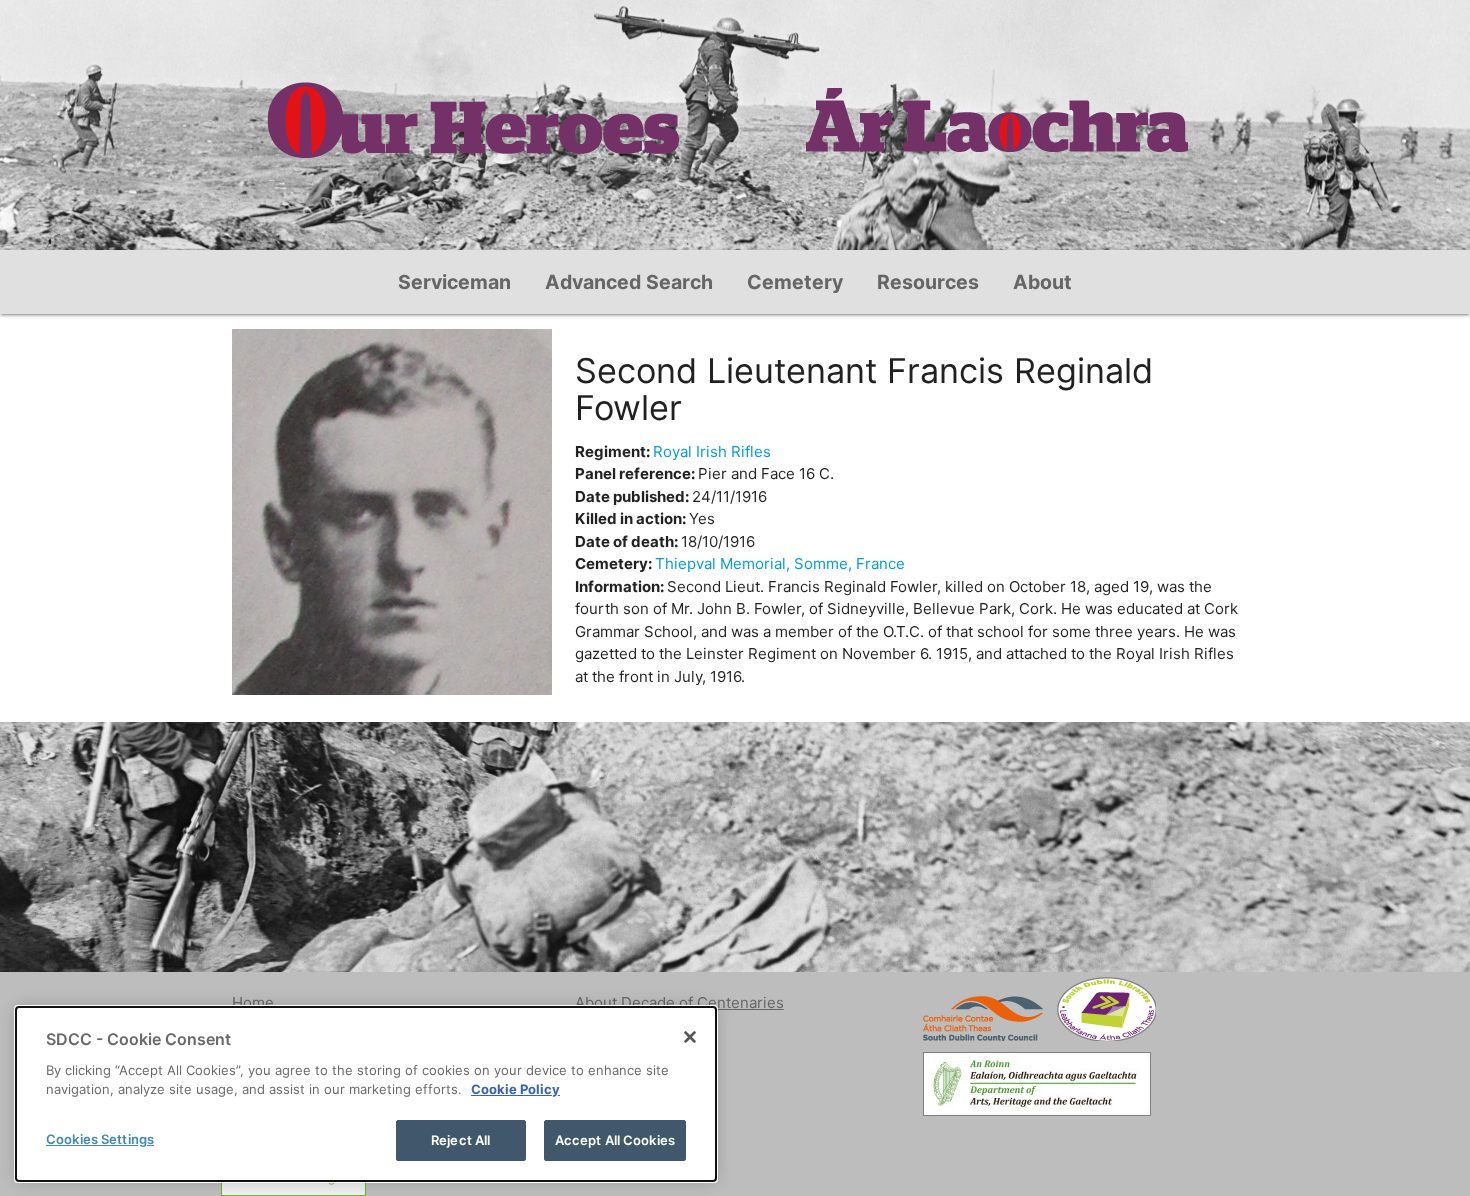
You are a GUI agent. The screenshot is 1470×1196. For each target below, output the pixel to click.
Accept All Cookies (615, 1140)
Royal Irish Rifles (712, 451)
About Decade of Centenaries (679, 1002)
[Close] (690, 1037)
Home (253, 1002)
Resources (928, 282)
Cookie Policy (515, 1090)
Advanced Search (629, 282)
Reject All (460, 1140)
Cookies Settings (100, 1139)
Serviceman (454, 282)
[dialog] (366, 1094)
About (1042, 282)
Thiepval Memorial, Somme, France (780, 563)
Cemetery (795, 282)
